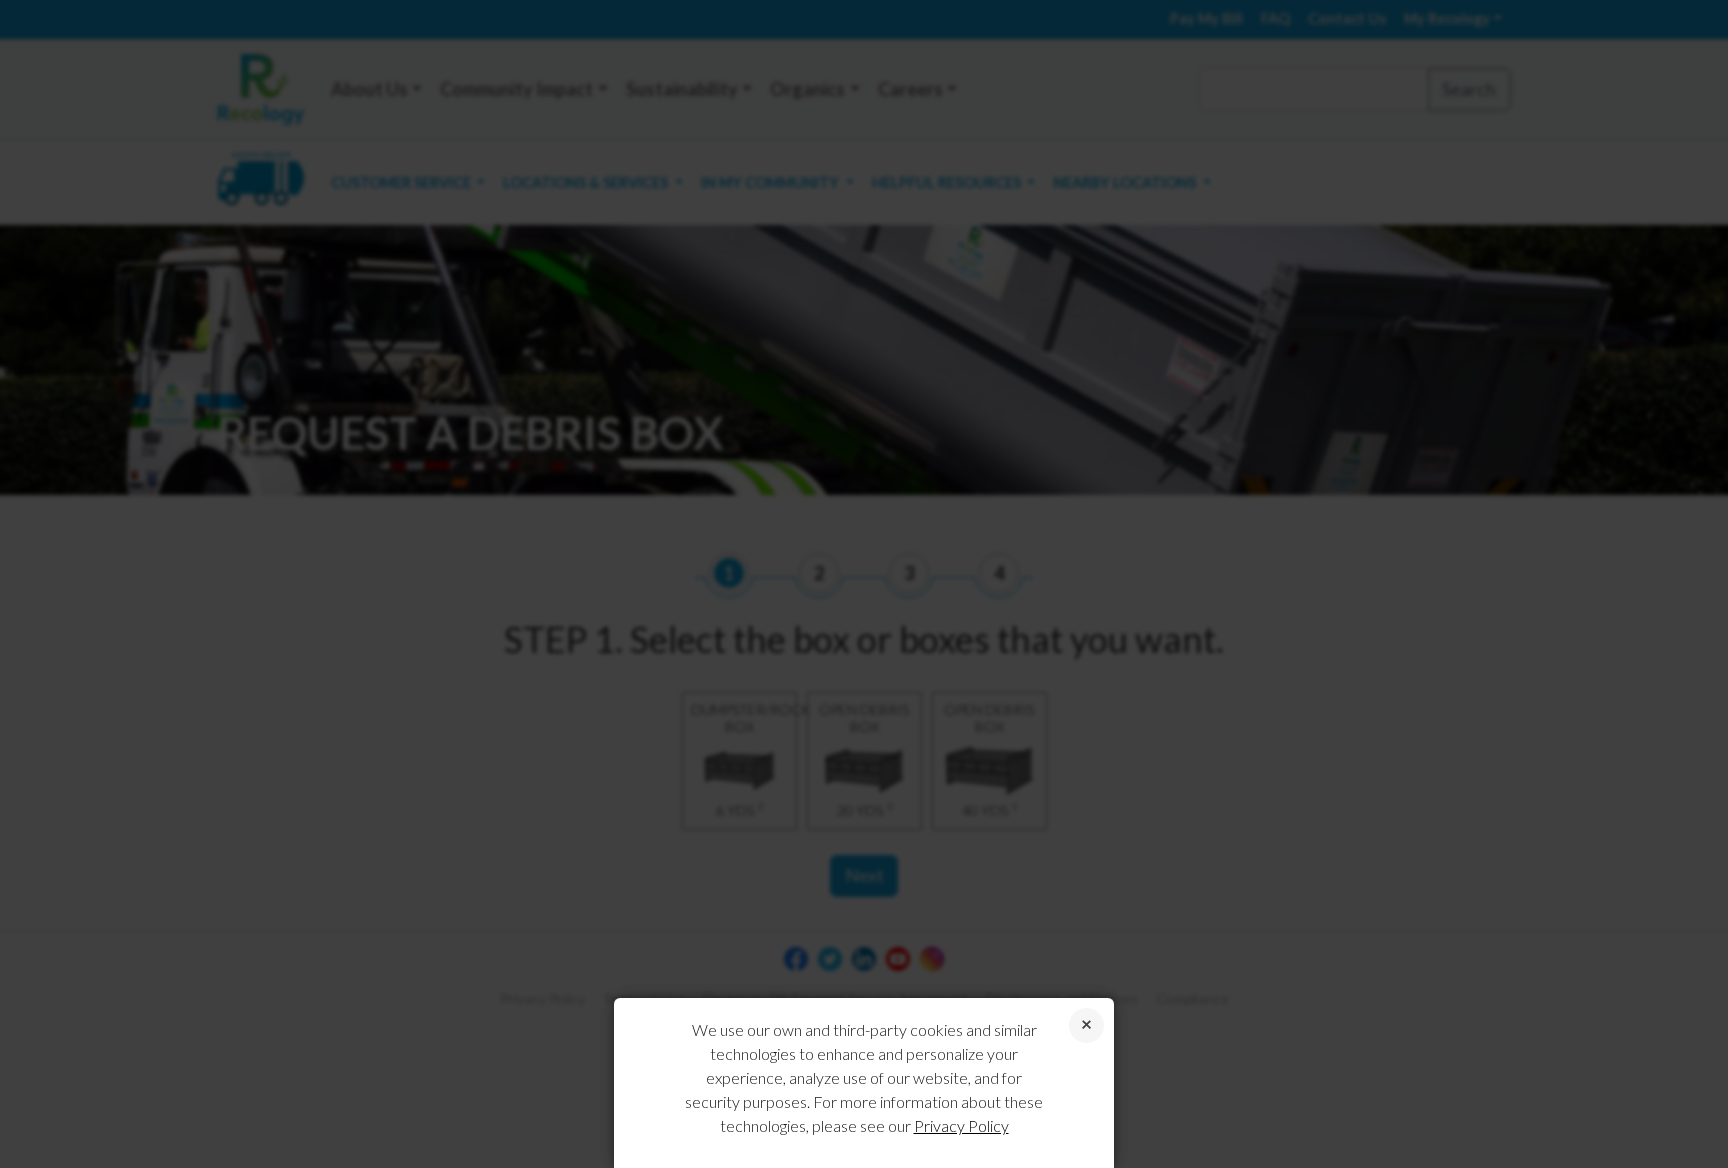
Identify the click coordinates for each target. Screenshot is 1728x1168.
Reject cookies (1086, 1025)
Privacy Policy (961, 1125)
